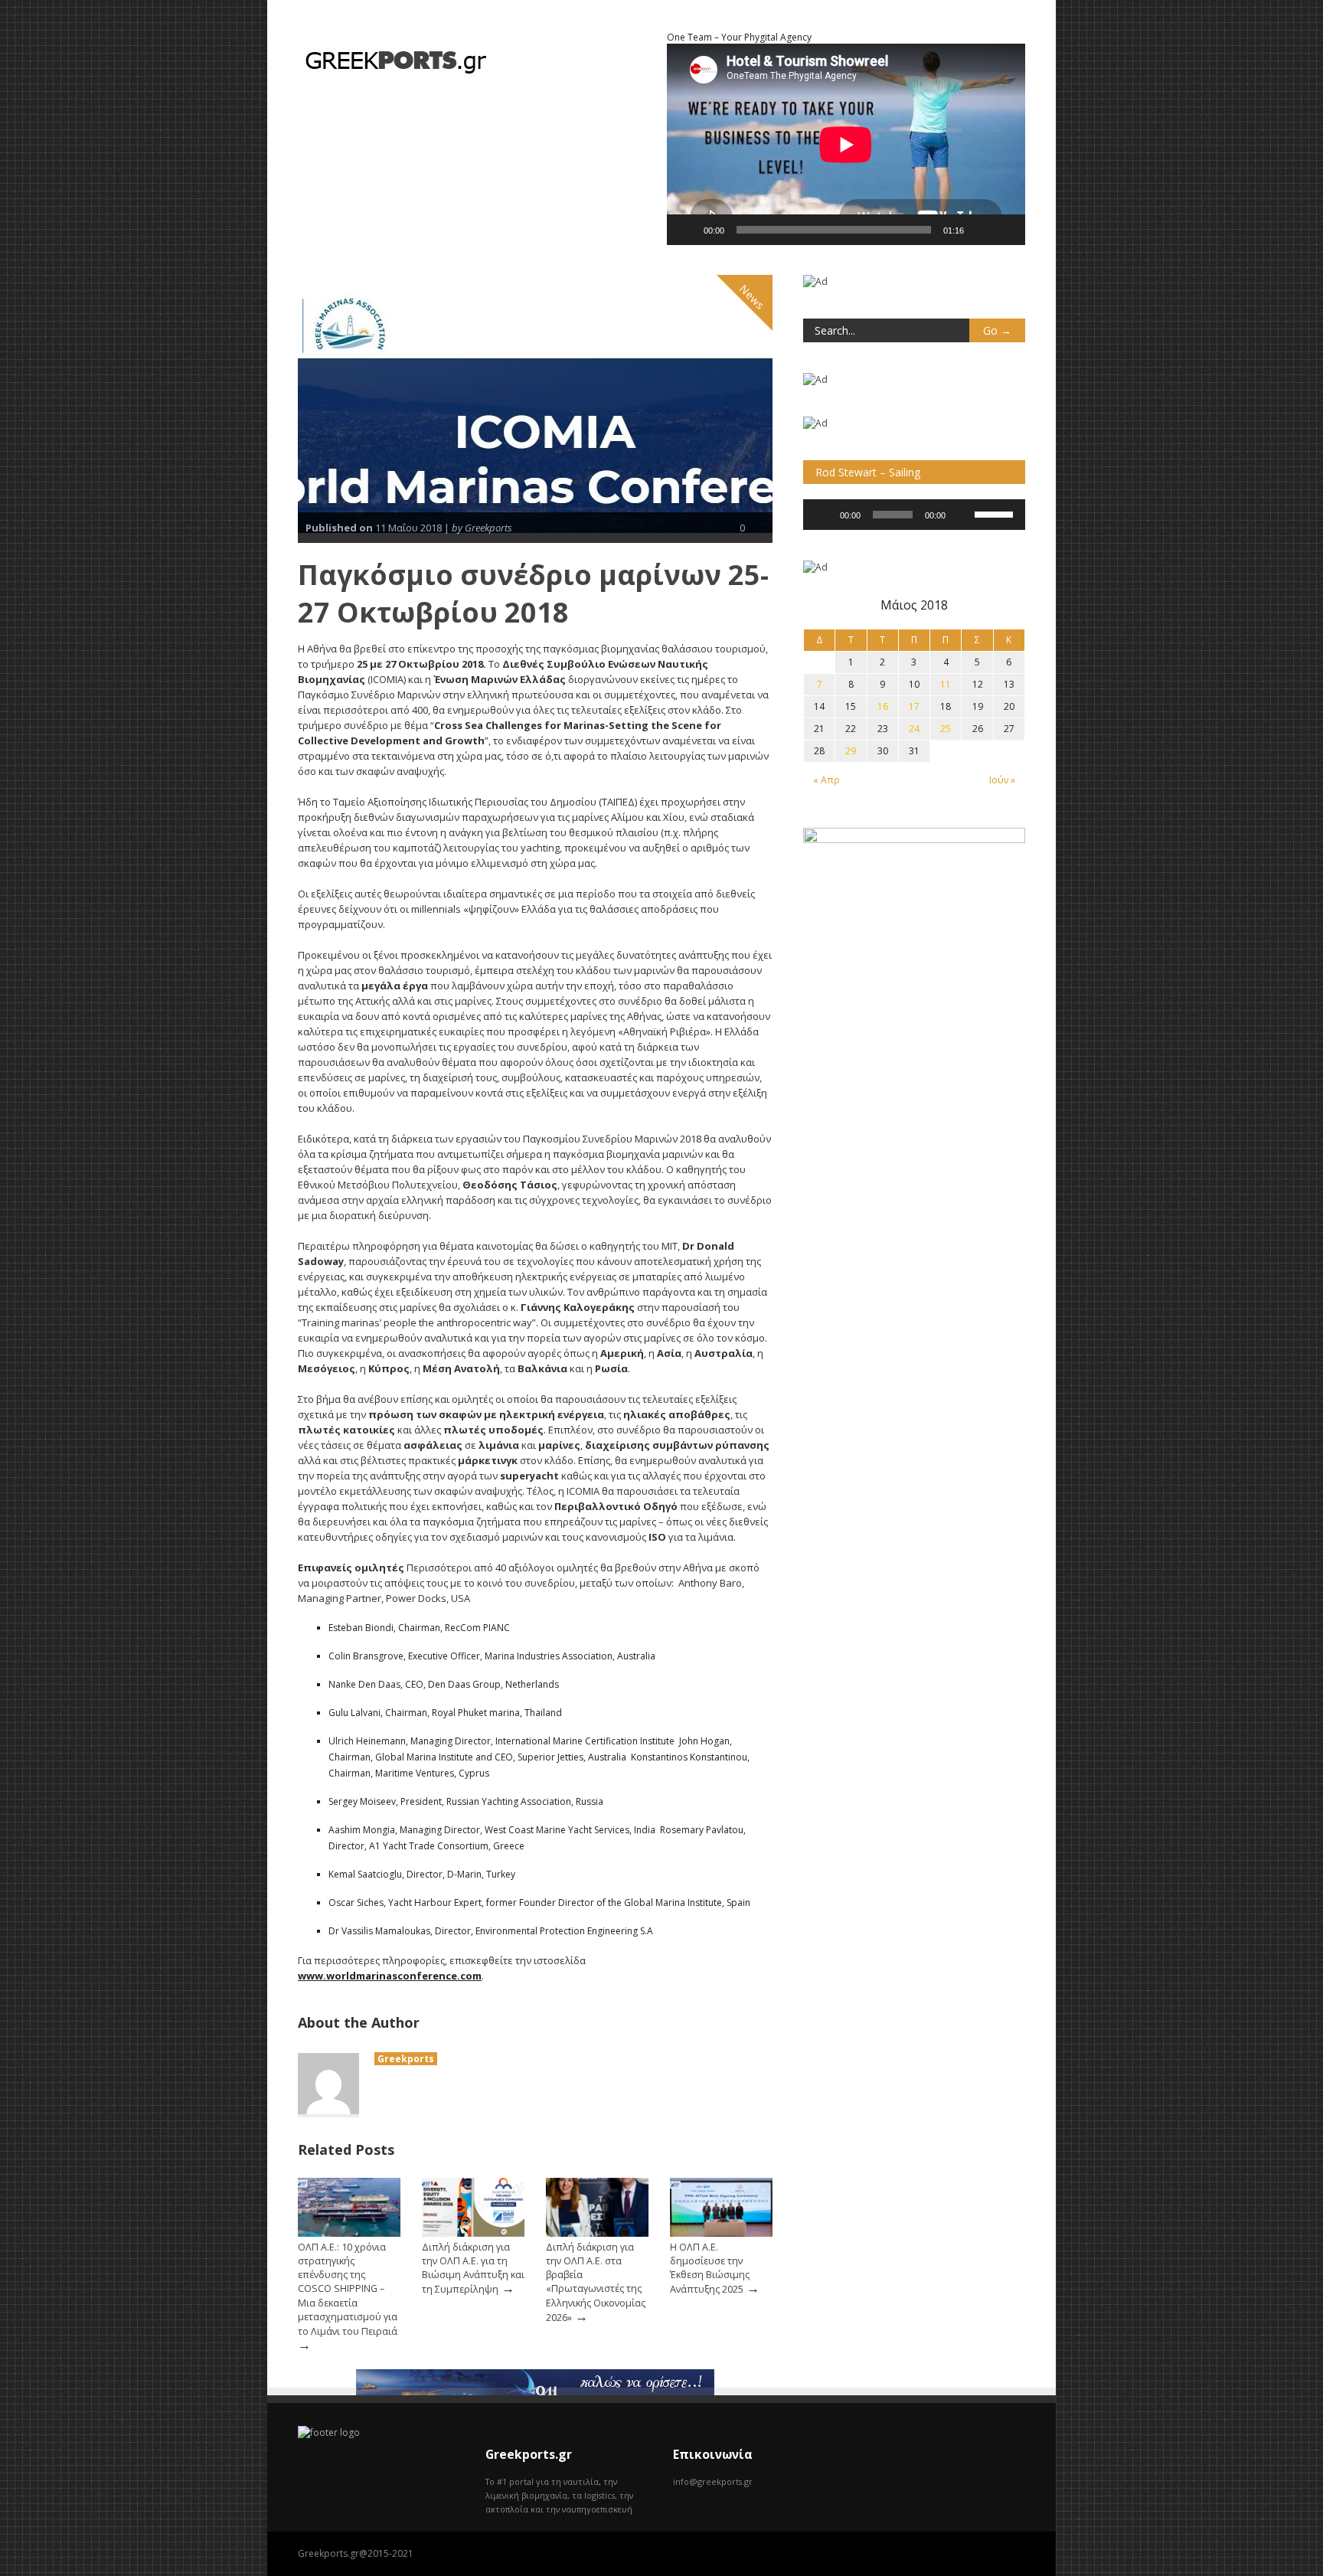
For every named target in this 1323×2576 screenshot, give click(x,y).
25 (946, 729)
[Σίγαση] (981, 230)
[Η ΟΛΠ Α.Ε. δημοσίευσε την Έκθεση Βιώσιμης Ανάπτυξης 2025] (721, 2233)
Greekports (406, 2059)
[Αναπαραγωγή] (687, 230)
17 (914, 706)
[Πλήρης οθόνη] (1005, 230)
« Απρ (826, 780)
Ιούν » (1002, 780)
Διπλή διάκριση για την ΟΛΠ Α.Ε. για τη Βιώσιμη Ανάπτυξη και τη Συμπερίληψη (473, 2268)
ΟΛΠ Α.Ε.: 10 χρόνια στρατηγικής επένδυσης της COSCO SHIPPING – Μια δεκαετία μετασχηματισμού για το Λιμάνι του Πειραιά (348, 2289)
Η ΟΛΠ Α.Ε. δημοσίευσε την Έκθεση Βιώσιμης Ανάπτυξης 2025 (710, 2268)
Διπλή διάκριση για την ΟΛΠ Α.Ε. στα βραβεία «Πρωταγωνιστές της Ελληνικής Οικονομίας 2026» (596, 2282)
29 (851, 751)
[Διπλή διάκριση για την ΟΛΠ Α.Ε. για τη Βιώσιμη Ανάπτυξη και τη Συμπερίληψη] (473, 2233)
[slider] (996, 513)
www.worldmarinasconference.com (390, 1976)
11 (946, 684)
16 (883, 706)
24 (914, 729)
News (753, 297)
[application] (914, 515)
